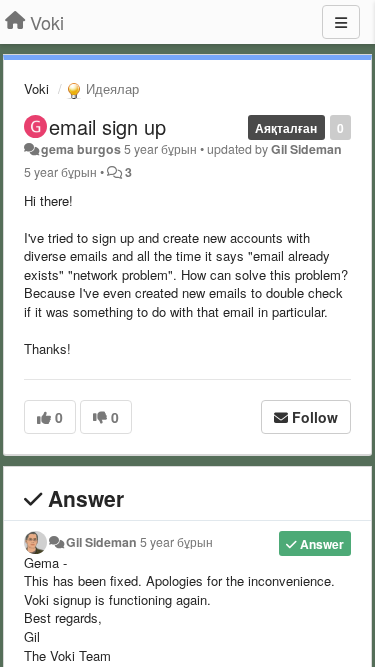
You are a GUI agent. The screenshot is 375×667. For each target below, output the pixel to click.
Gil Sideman (306, 149)
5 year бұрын (176, 542)
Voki (36, 88)
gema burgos (81, 149)
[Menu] (341, 22)
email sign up (107, 126)
